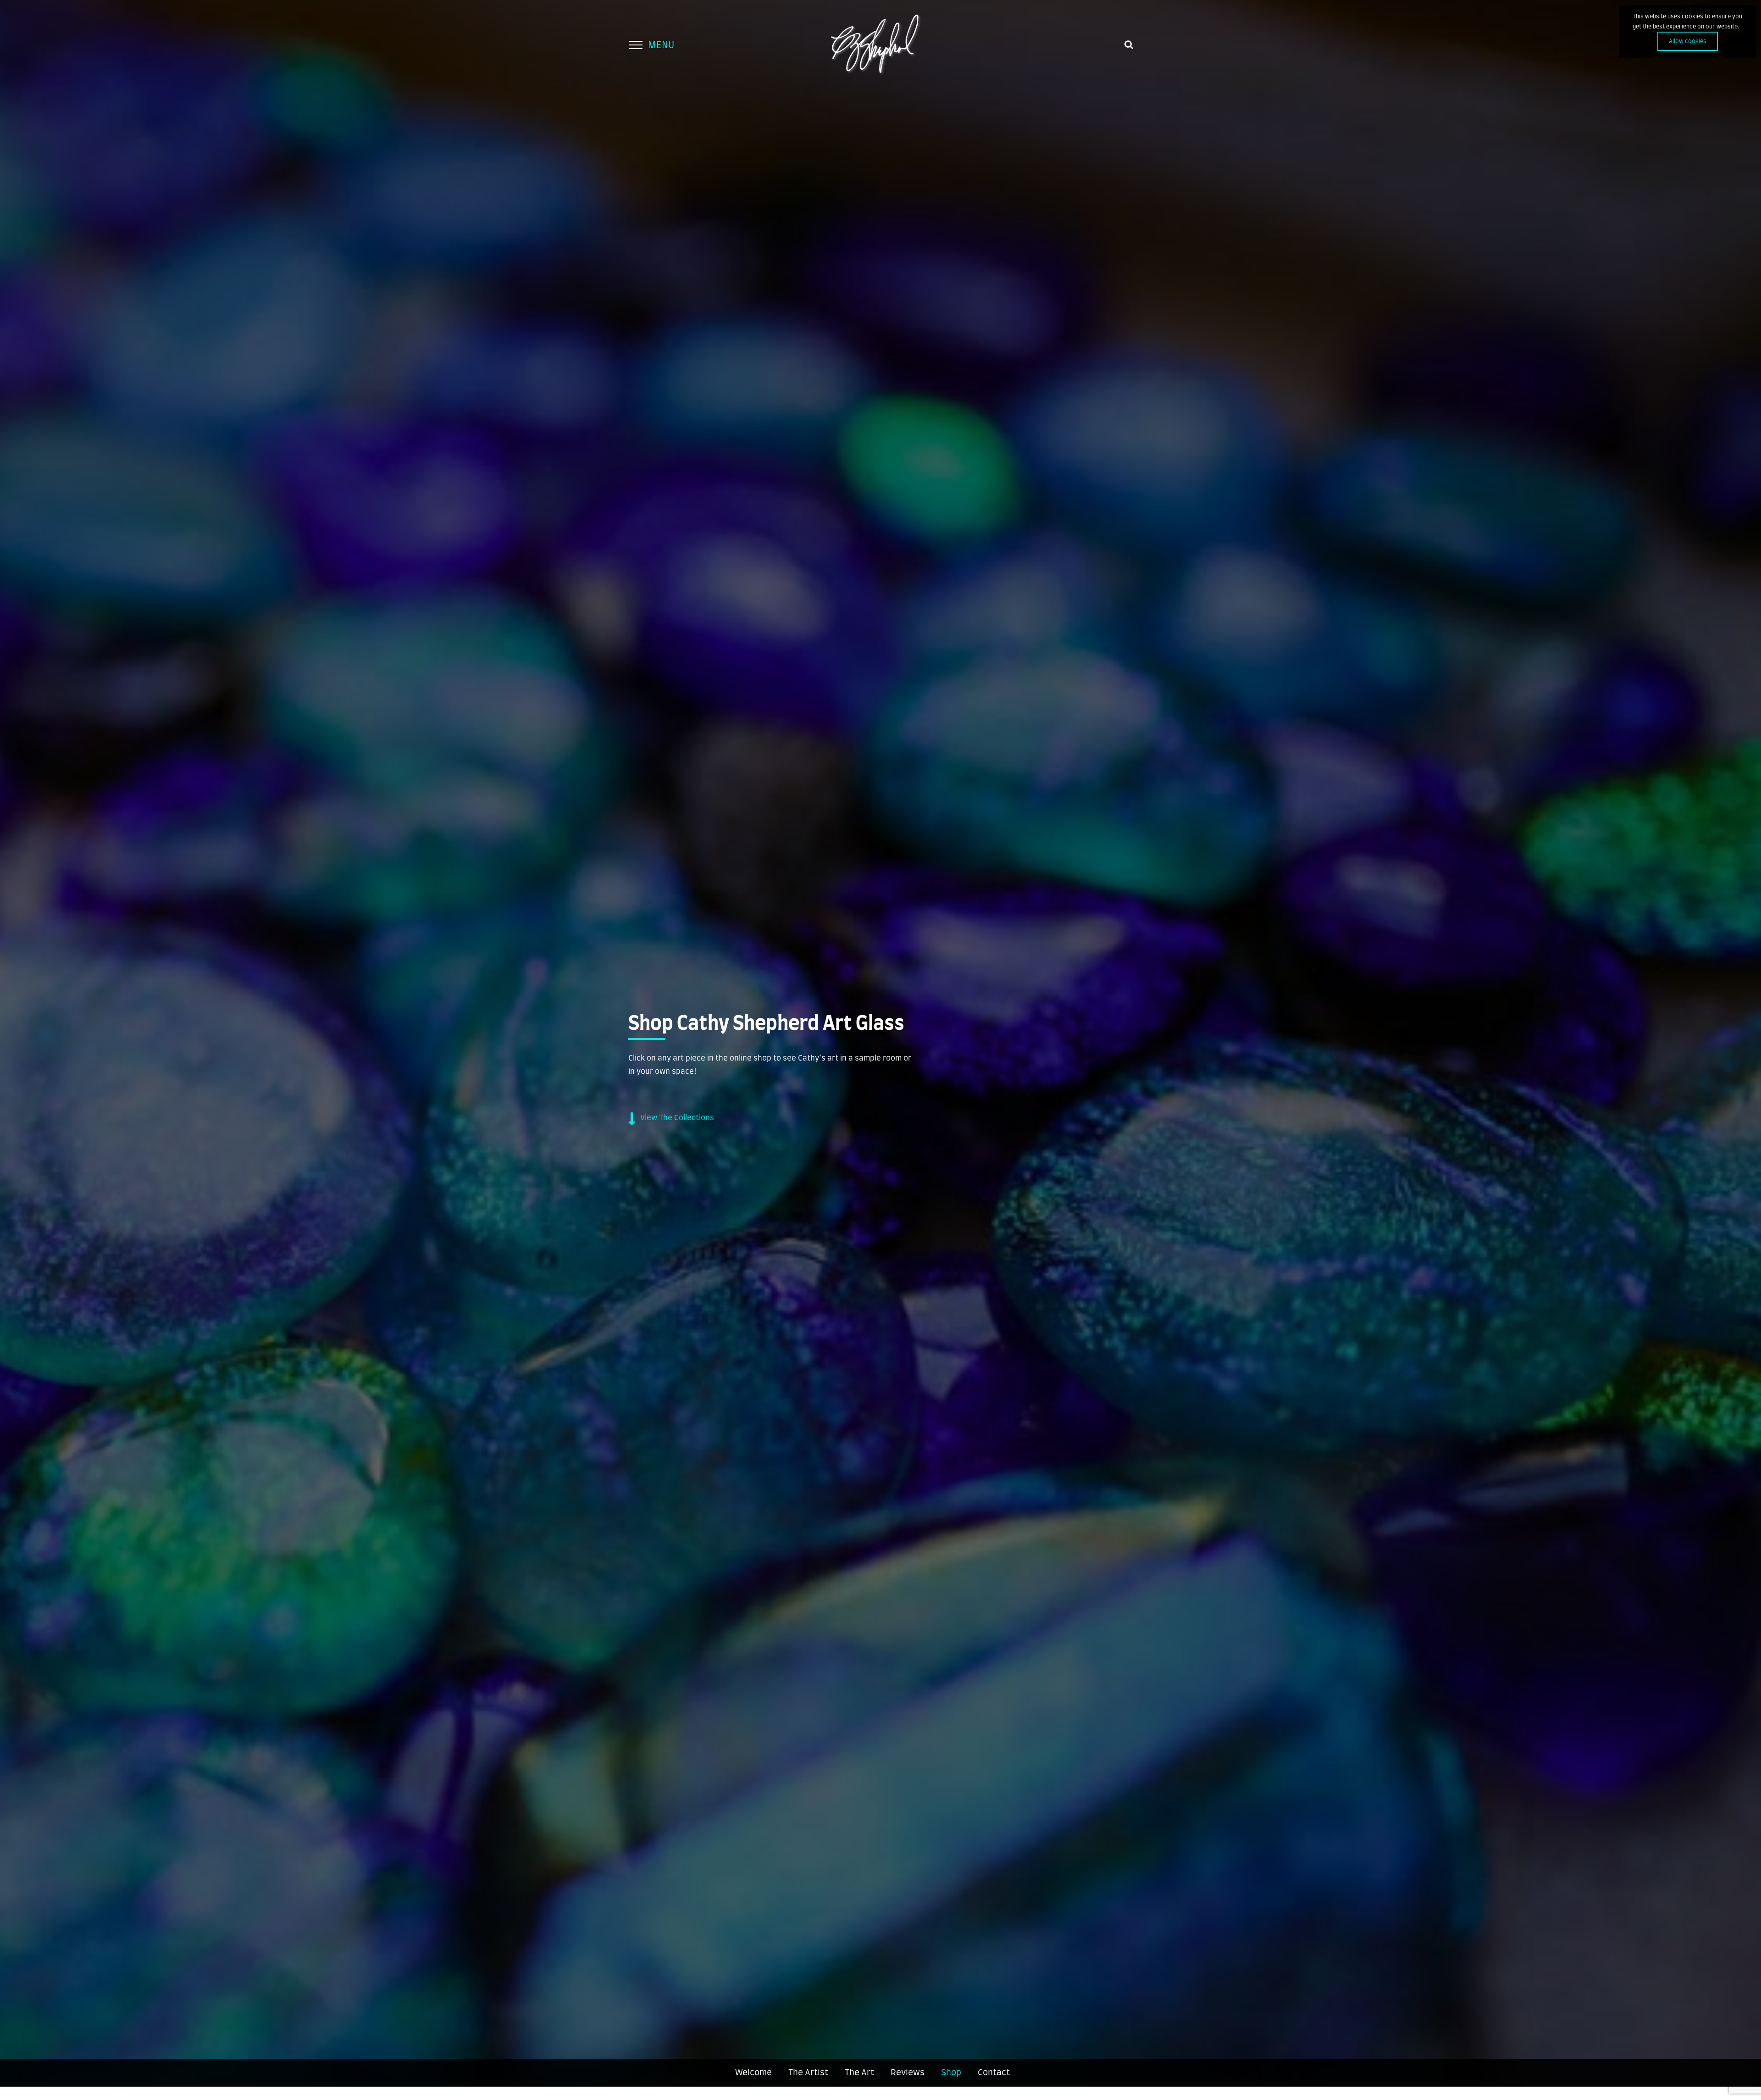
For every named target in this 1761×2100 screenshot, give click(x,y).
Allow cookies (1688, 41)
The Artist (808, 2073)
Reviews (908, 2073)
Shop (951, 2073)
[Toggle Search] (1129, 44)
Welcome (753, 2073)
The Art (859, 2073)
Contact (994, 2073)
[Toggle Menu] (635, 45)
